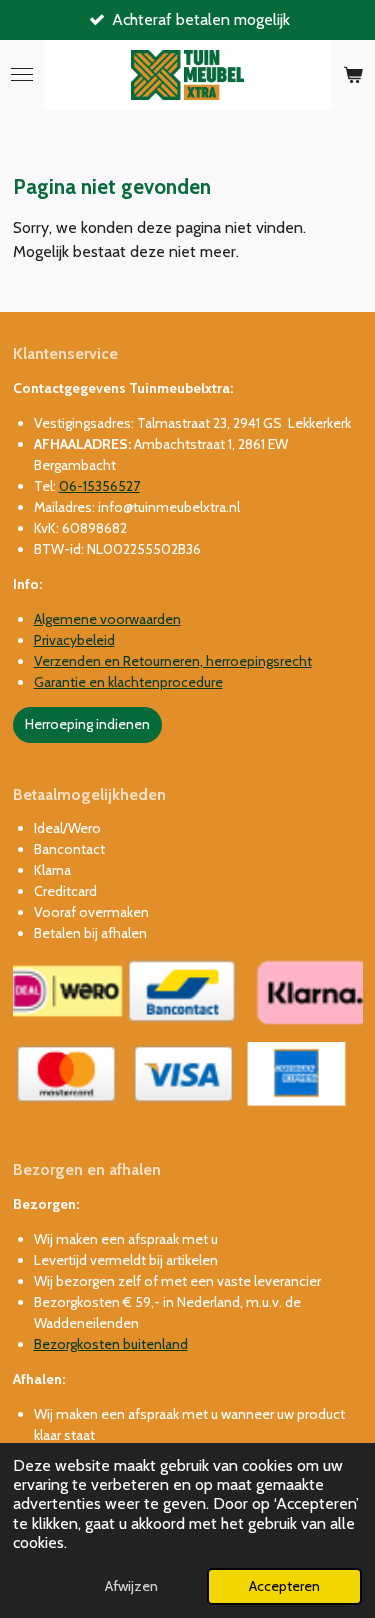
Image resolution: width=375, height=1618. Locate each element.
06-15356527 (99, 486)
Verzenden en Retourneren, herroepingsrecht (173, 661)
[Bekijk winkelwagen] (353, 75)
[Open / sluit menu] (22, 75)
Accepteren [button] (284, 1586)
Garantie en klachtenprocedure (128, 682)
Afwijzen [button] (131, 1586)
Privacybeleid (74, 640)
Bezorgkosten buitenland (111, 1344)
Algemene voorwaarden (107, 619)
